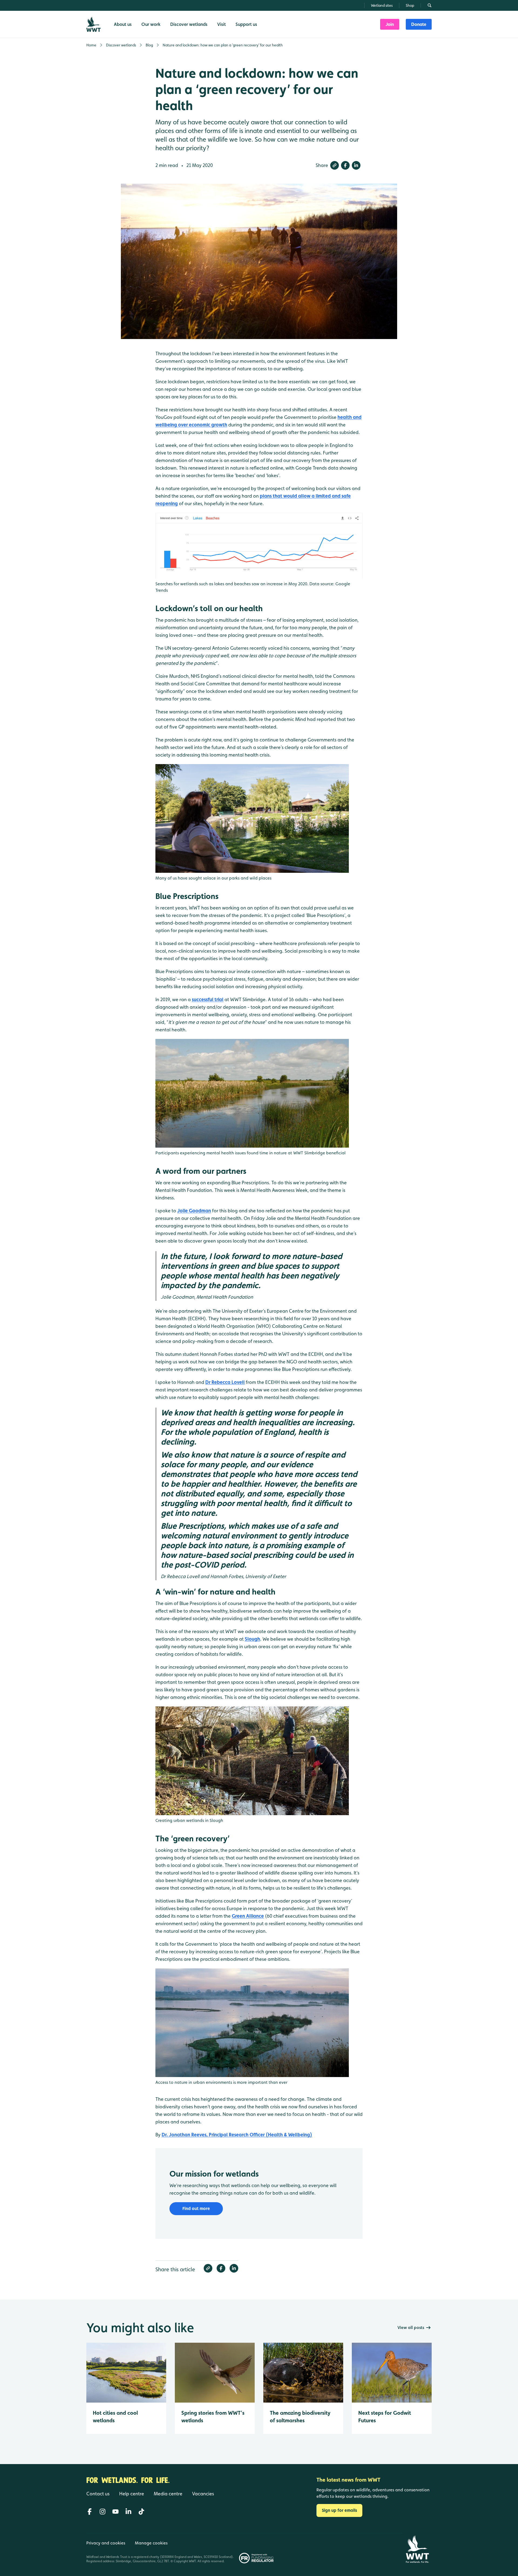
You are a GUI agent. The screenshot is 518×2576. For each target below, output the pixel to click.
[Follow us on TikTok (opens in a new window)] (141, 2512)
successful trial (208, 999)
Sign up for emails (339, 2510)
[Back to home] (417, 2549)
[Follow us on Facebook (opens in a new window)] (90, 2512)
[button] (335, 165)
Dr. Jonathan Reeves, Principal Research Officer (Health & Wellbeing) (237, 2135)
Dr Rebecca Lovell (225, 1382)
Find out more (196, 2209)
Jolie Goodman (194, 1211)
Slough (252, 1639)
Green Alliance (248, 1916)
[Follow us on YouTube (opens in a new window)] (115, 2512)
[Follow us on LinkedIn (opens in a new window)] (128, 2512)
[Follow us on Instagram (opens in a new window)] (103, 2512)
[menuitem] (390, 24)
